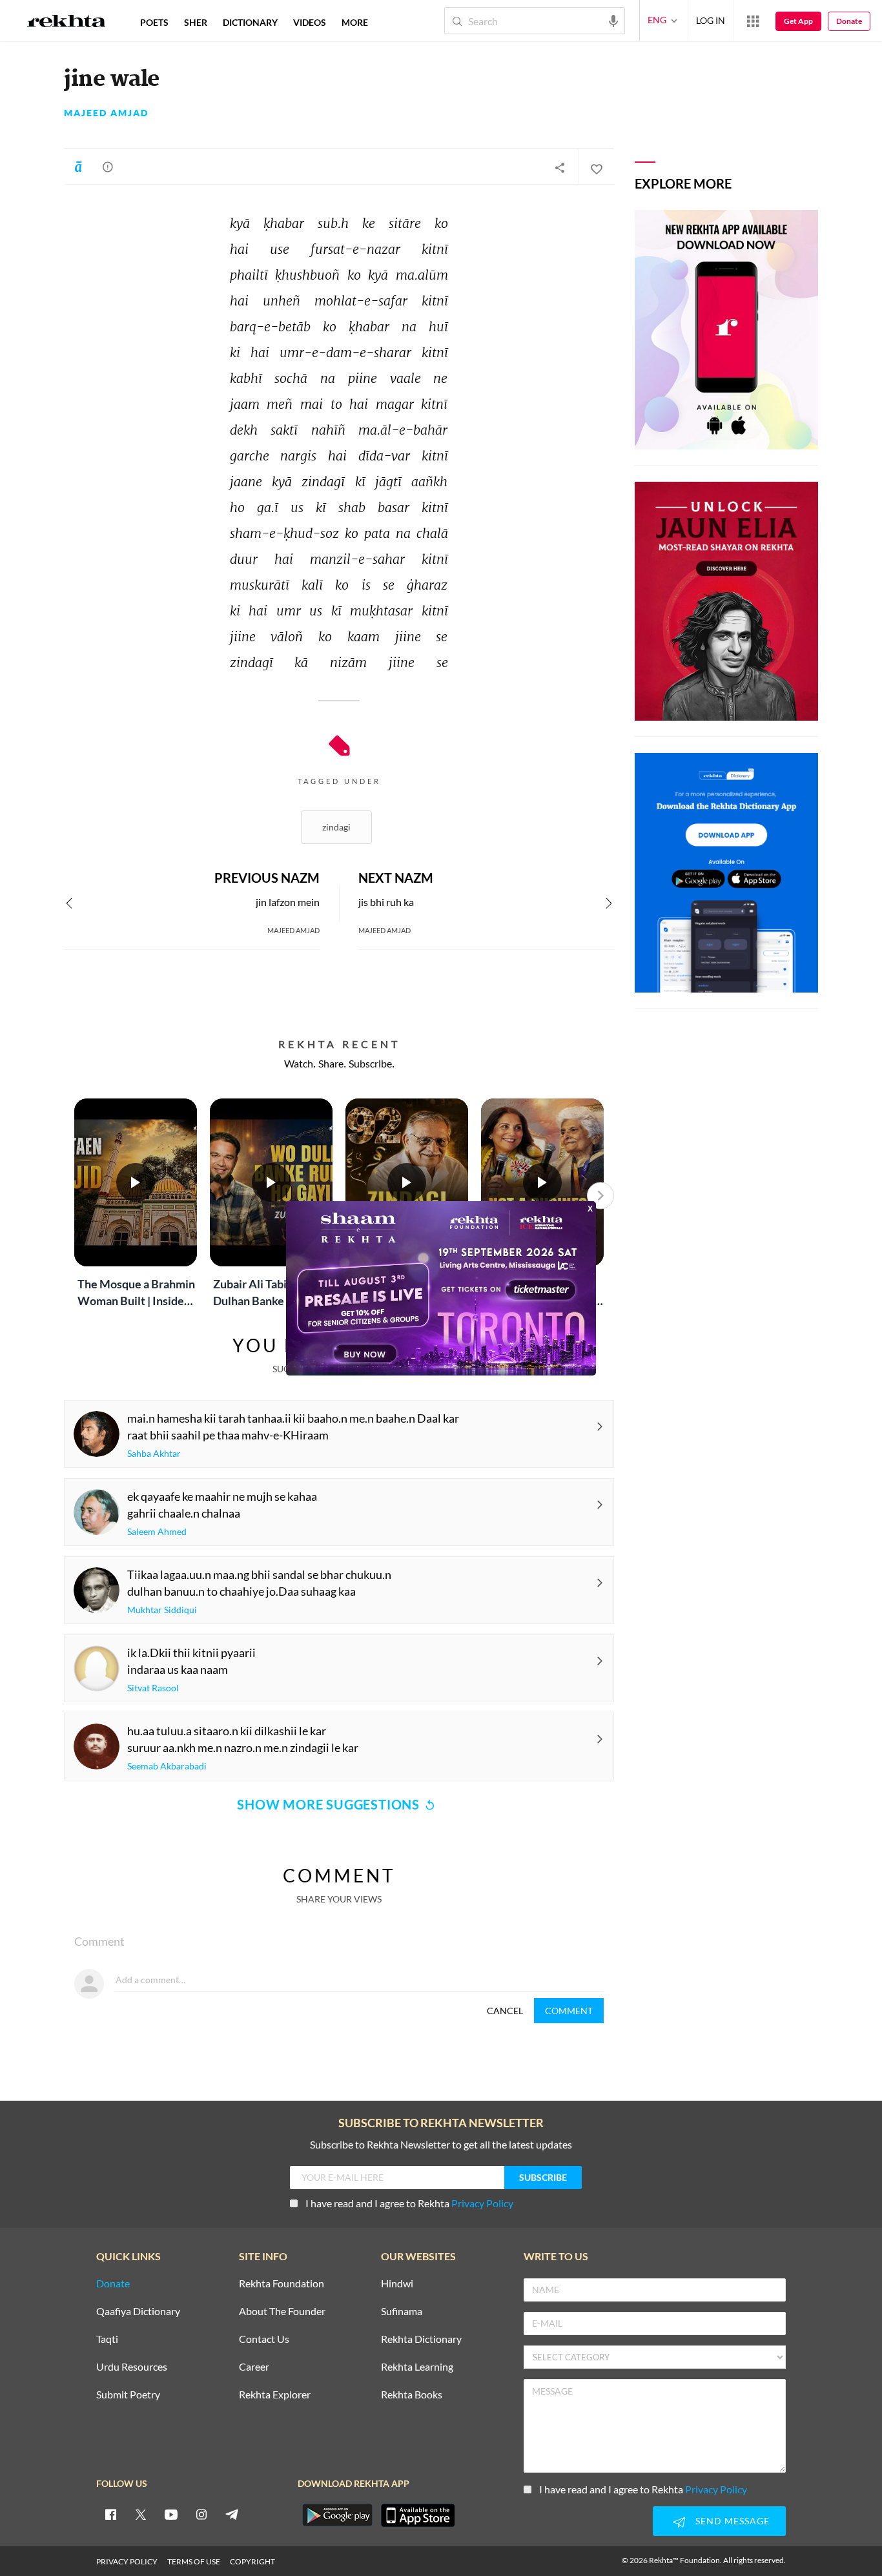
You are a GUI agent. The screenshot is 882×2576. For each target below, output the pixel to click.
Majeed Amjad (106, 113)
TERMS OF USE (194, 2561)
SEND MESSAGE (733, 2521)
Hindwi (397, 2284)
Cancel (505, 2011)
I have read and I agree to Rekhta (409, 2203)
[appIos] (418, 2515)
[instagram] (201, 2514)
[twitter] (141, 2514)
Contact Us (264, 2339)
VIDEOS (310, 22)
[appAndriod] (337, 2515)
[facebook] (110, 2514)
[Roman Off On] (78, 167)
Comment (569, 2011)
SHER (196, 22)
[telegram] (232, 2514)
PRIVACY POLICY (127, 2561)
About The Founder (282, 2312)
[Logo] (67, 23)
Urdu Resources (132, 2367)
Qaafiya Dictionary (138, 2312)
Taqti (107, 2339)
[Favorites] (596, 167)
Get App (798, 21)
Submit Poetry (128, 2395)
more (355, 22)
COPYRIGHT (252, 2561)
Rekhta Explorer (275, 2395)
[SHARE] (560, 167)
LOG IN (711, 20)
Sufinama (402, 2312)
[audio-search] (613, 20)
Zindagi (336, 827)
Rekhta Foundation (282, 2284)
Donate (849, 21)
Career (254, 2367)
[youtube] (171, 2514)
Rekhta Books (412, 2395)
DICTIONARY (250, 22)
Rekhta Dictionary (421, 2339)
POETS (154, 22)
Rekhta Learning (417, 2367)
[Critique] (108, 167)
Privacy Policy (482, 2203)
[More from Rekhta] (753, 21)
